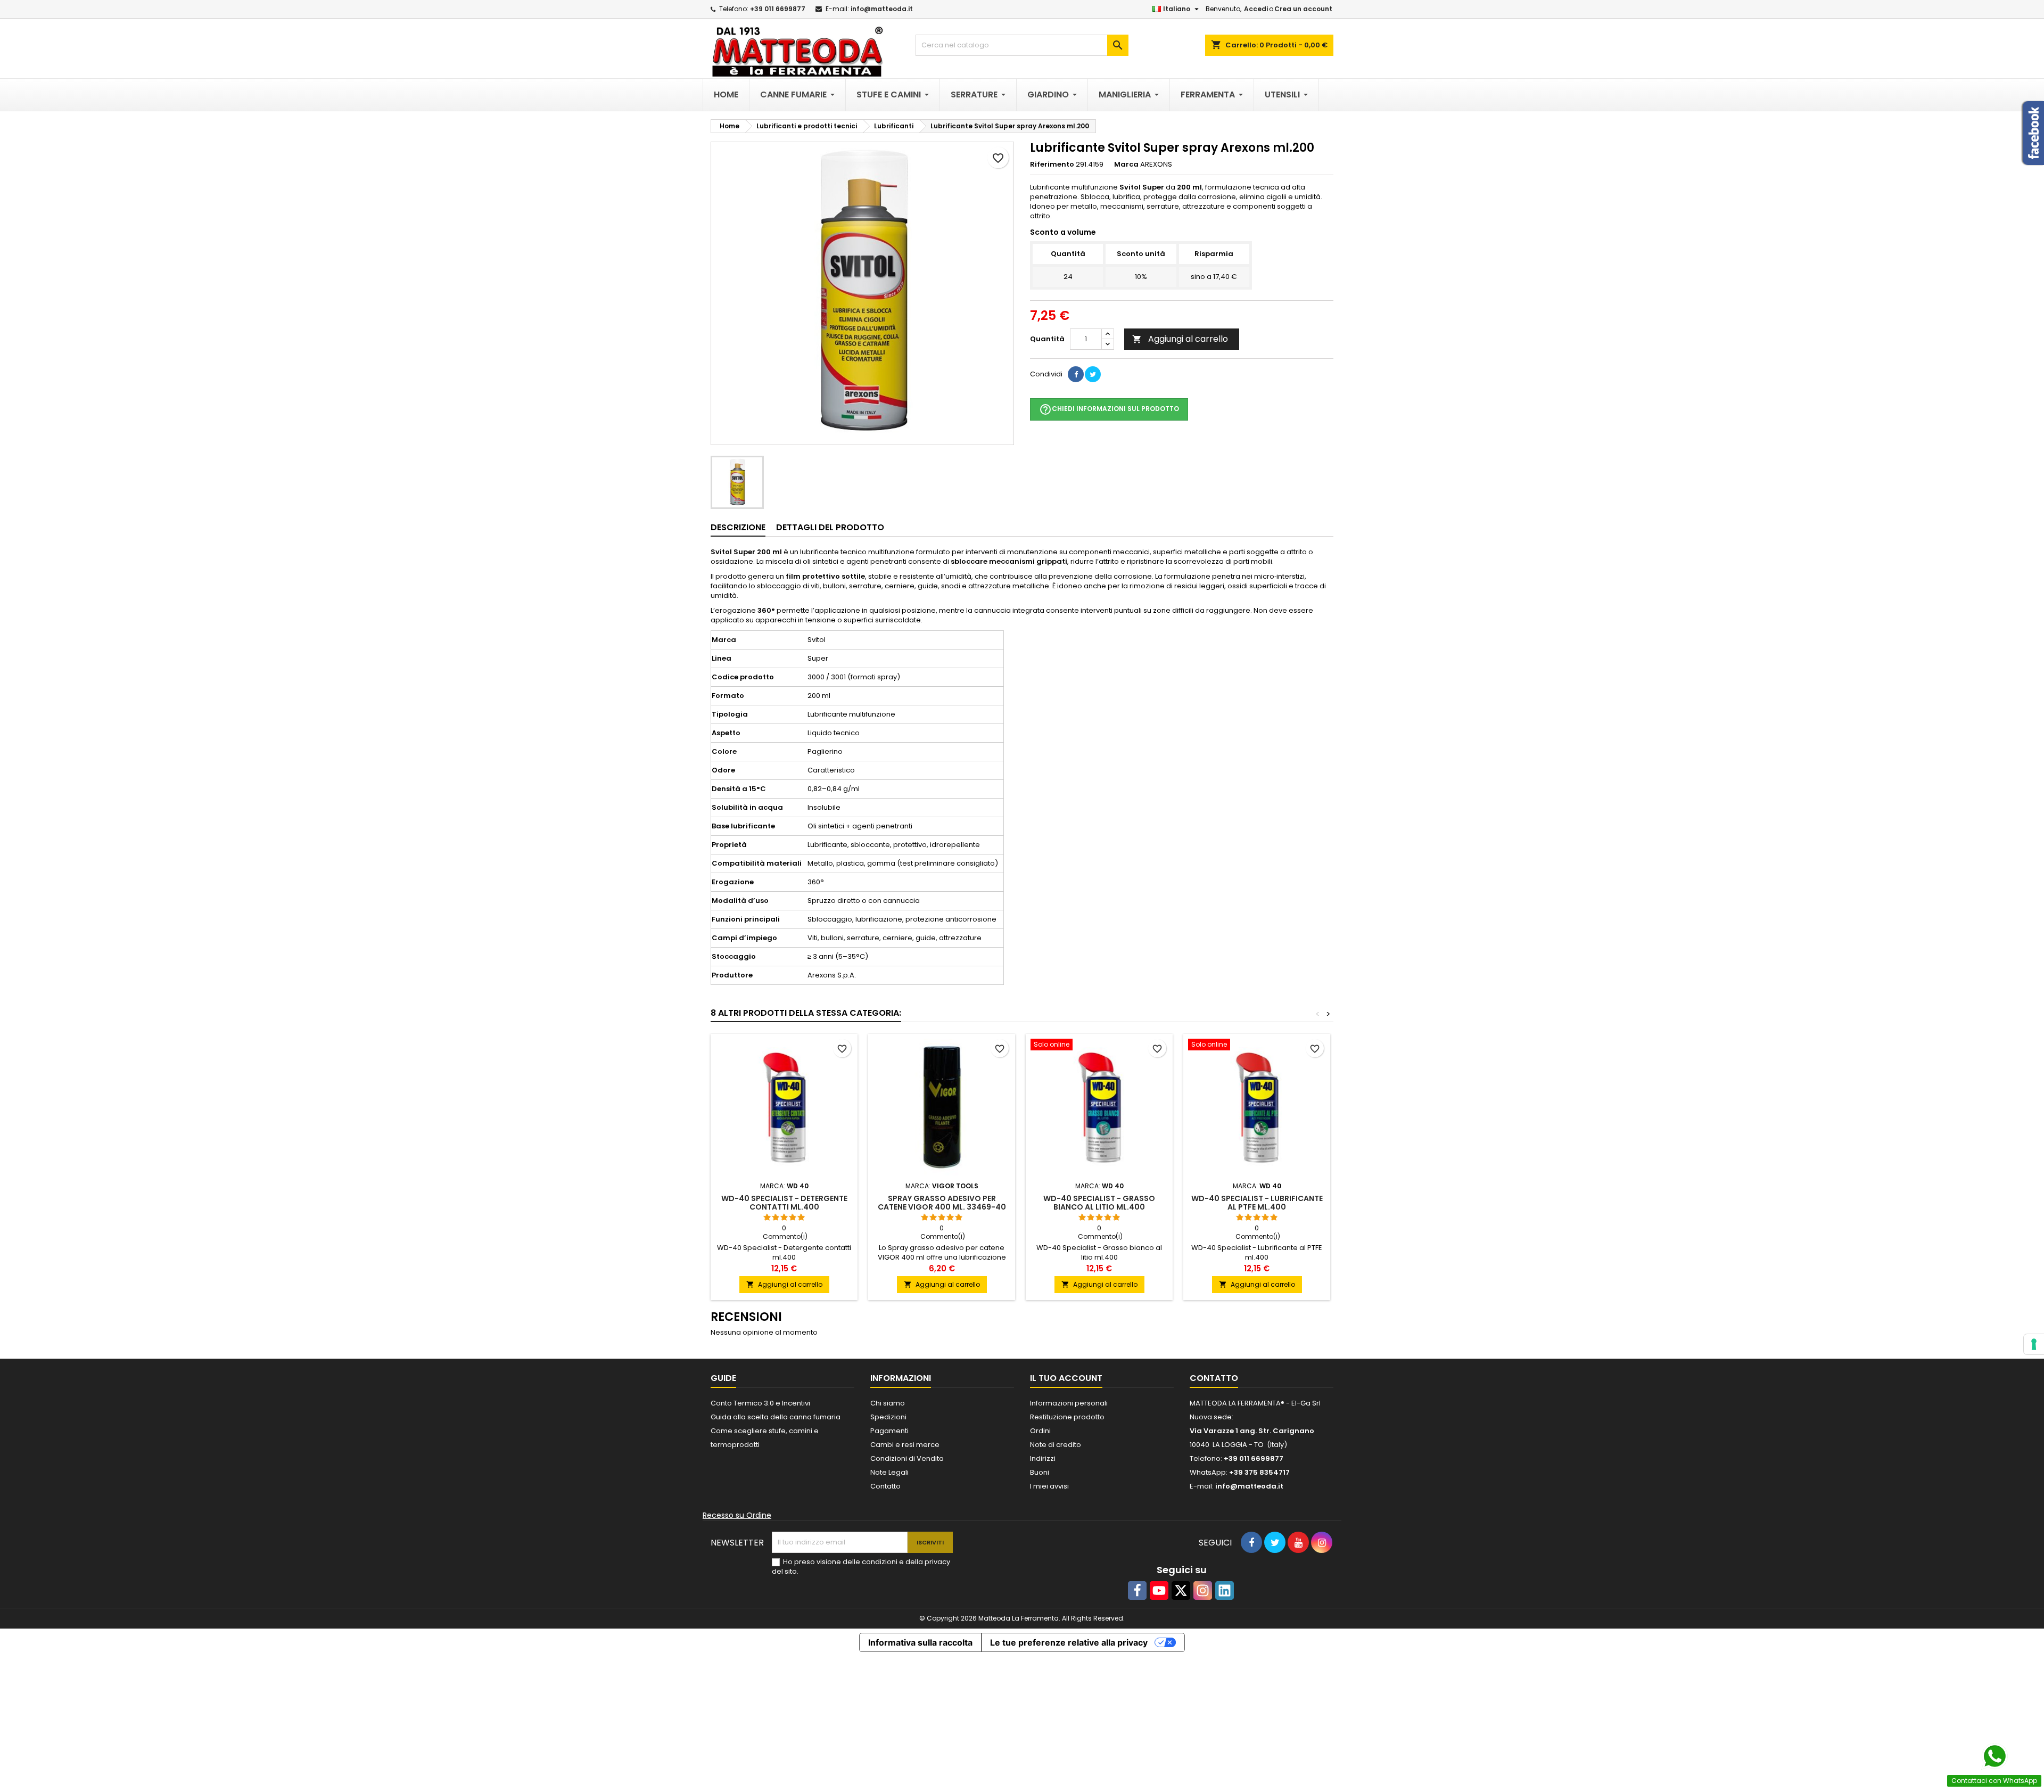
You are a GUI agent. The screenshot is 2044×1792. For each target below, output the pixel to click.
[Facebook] (1137, 1590)
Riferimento (1052, 165)
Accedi (1256, 9)
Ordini (1040, 1431)
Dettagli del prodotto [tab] (830, 527)
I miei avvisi (1049, 1486)
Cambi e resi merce (905, 1445)
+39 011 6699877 (778, 9)
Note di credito (1056, 1445)
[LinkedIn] (1225, 1590)
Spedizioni (888, 1417)
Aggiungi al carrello (1180, 339)
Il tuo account (1066, 1378)
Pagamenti (889, 1431)
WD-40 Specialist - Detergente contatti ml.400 (784, 1203)
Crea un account (1303, 9)
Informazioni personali (1069, 1403)
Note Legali (889, 1472)
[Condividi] (1076, 374)
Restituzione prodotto (1067, 1417)
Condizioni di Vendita (907, 1458)
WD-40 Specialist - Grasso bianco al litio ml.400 (1099, 1203)
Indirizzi (1043, 1458)
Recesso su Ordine (737, 1515)
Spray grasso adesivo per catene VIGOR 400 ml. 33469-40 (942, 1203)
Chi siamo (888, 1403)
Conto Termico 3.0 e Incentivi (760, 1403)
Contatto (885, 1486)
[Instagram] (1203, 1590)
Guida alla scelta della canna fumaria (776, 1417)
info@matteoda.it (882, 9)
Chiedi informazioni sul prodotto (1109, 409)
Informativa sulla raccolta (920, 1642)
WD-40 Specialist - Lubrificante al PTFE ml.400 (1257, 1203)
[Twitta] (1093, 374)
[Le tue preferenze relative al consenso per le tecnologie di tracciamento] (2034, 1344)
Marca (1126, 165)
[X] (1181, 1590)
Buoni (1040, 1472)
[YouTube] (1159, 1590)
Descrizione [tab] (738, 527)
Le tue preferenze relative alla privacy (1069, 1642)
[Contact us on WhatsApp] (1994, 1756)
